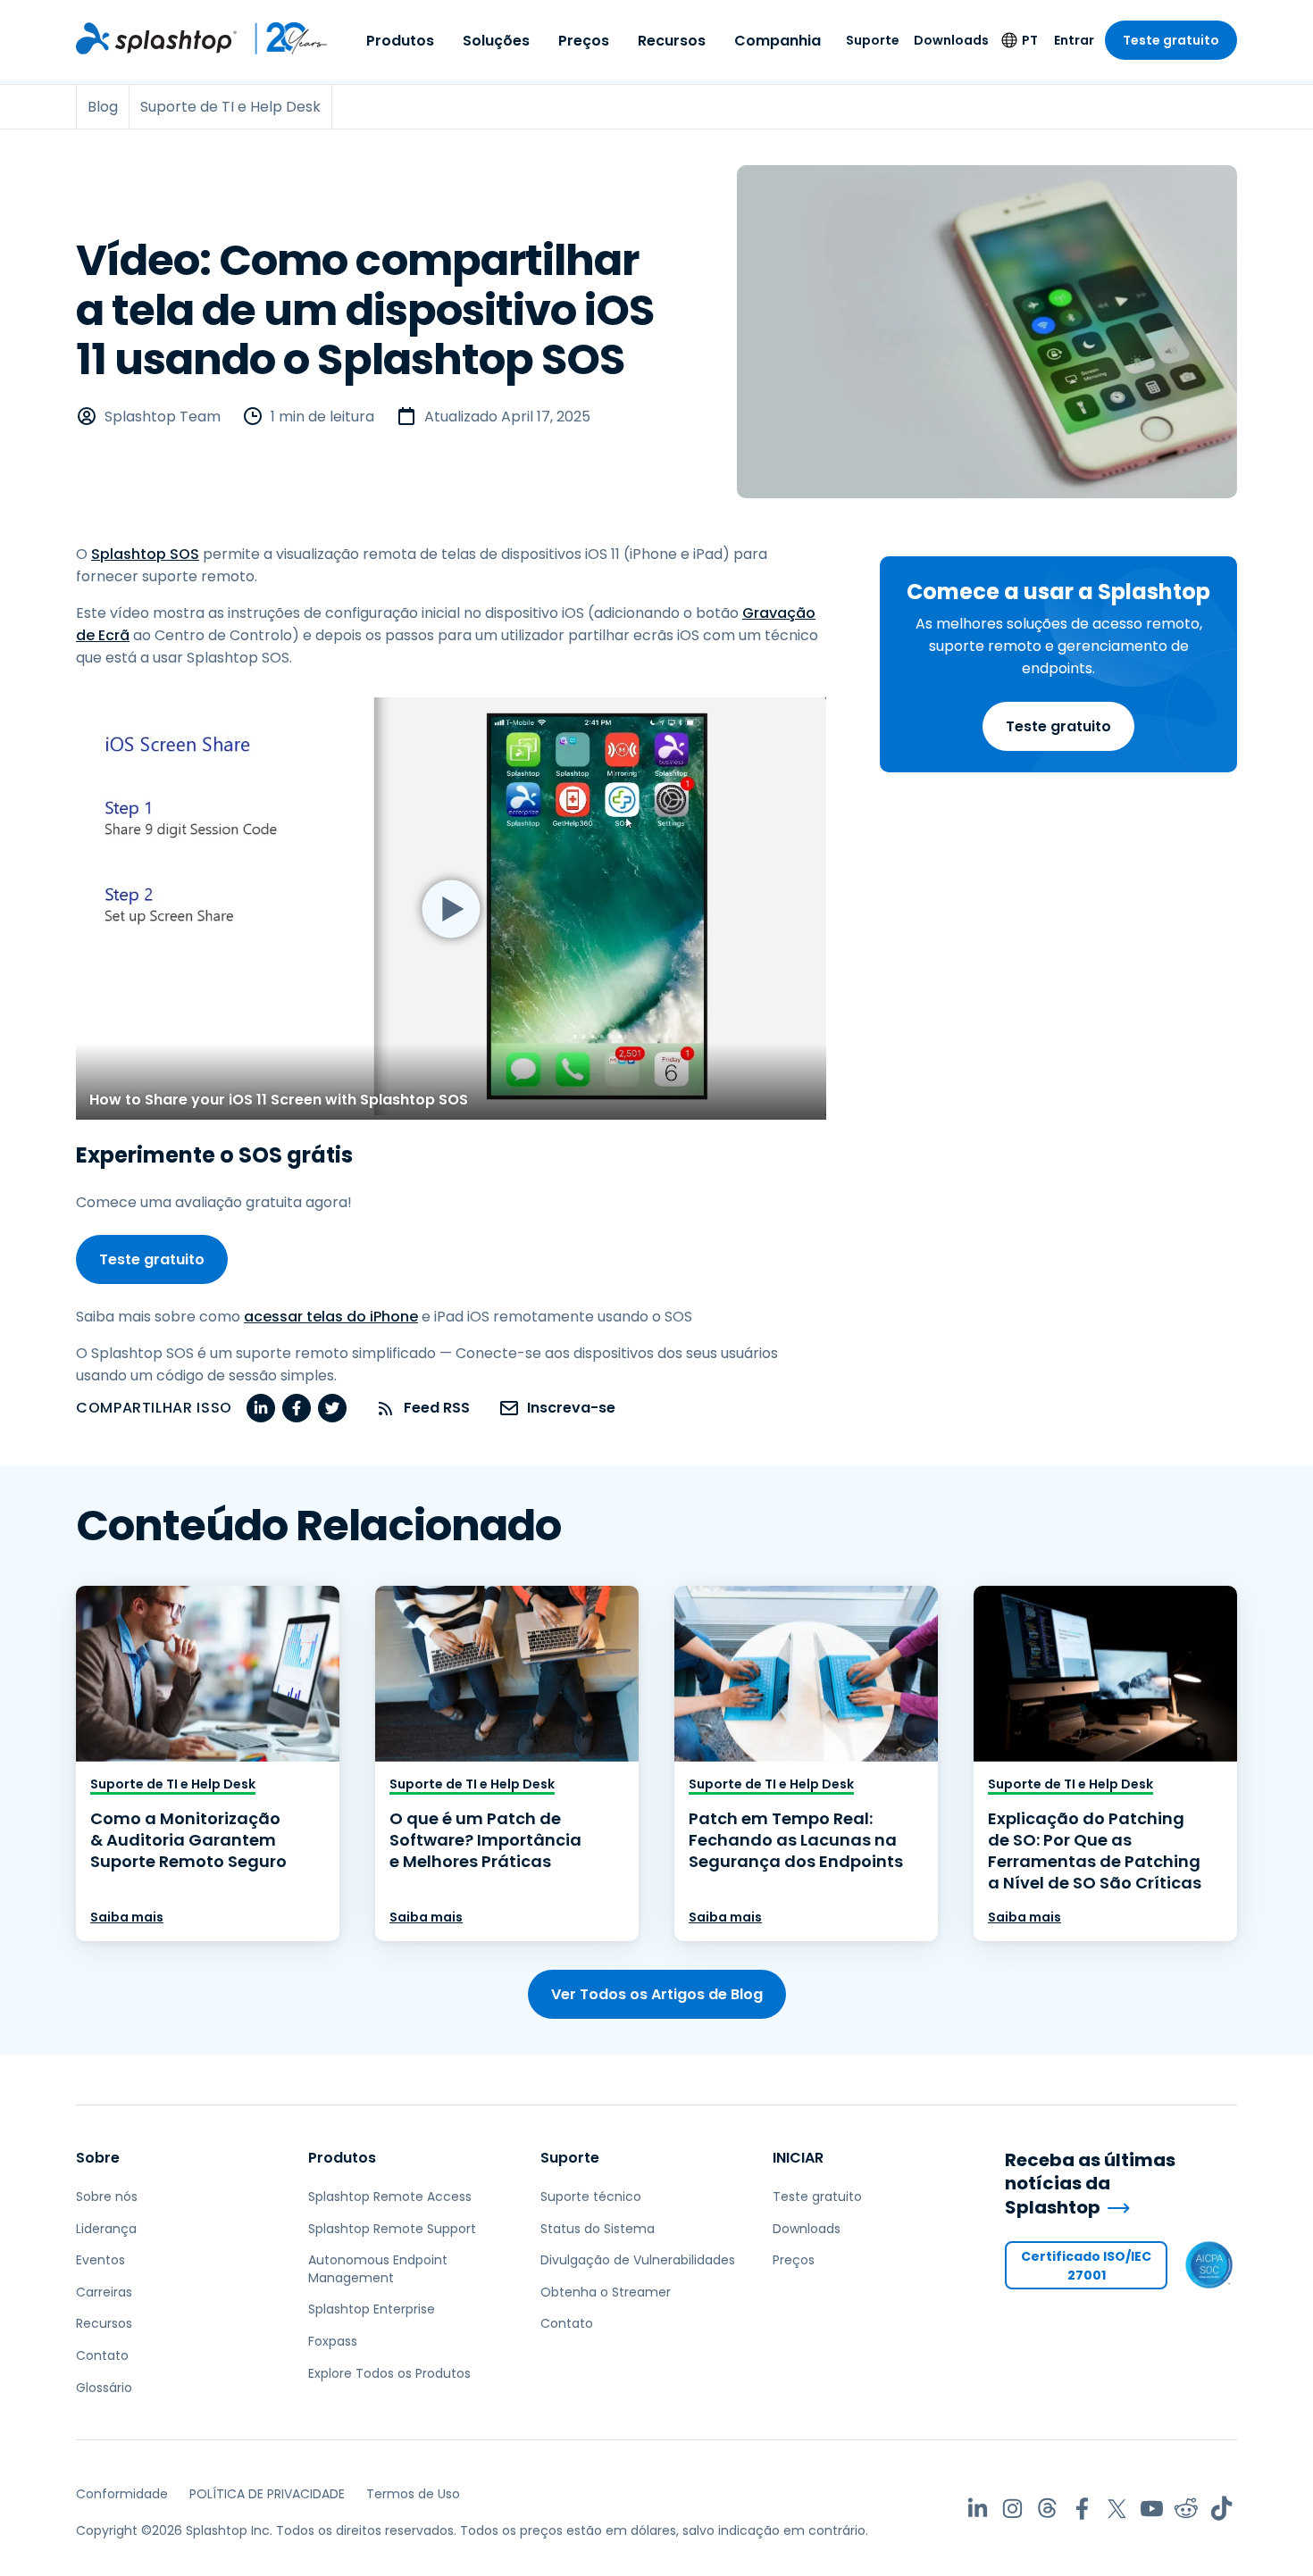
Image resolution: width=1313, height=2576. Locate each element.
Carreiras (104, 2292)
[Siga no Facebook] (1082, 2509)
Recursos (672, 41)
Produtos (400, 41)
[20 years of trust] (283, 38)
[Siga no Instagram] (1012, 2509)
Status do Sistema (598, 2229)
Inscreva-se (571, 1408)
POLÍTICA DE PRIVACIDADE (267, 2494)
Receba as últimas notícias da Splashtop (1090, 2184)
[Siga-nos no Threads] (1047, 2509)
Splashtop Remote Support (392, 2229)
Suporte (873, 40)
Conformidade (122, 2494)
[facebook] (297, 1408)
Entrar (1074, 40)
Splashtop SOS (145, 554)
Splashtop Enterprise (372, 2309)
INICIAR (798, 2158)
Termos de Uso (413, 2494)
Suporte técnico (591, 2197)
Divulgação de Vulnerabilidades (638, 2260)
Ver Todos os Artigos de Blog (657, 1994)
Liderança (106, 2229)
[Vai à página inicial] (156, 38)
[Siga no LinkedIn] (978, 2509)
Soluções (496, 41)
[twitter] (332, 1408)
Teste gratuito (1171, 40)
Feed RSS (437, 1408)
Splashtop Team (163, 417)
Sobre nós (107, 2197)
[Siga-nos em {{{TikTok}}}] (1221, 2509)
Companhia (778, 41)
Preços (584, 41)
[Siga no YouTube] (1152, 2509)
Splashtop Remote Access (390, 2197)
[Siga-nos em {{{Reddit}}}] (1187, 2509)
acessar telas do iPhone (331, 1317)
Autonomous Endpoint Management (378, 2269)
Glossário (104, 2388)
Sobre (98, 2158)
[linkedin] (261, 1408)
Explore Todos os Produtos (389, 2373)
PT (1030, 40)
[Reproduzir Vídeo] (451, 909)
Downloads (951, 40)
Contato (102, 2355)
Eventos (100, 2260)
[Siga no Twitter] (1117, 2509)
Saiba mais (127, 1917)
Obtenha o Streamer (606, 2292)
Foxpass (333, 2341)
